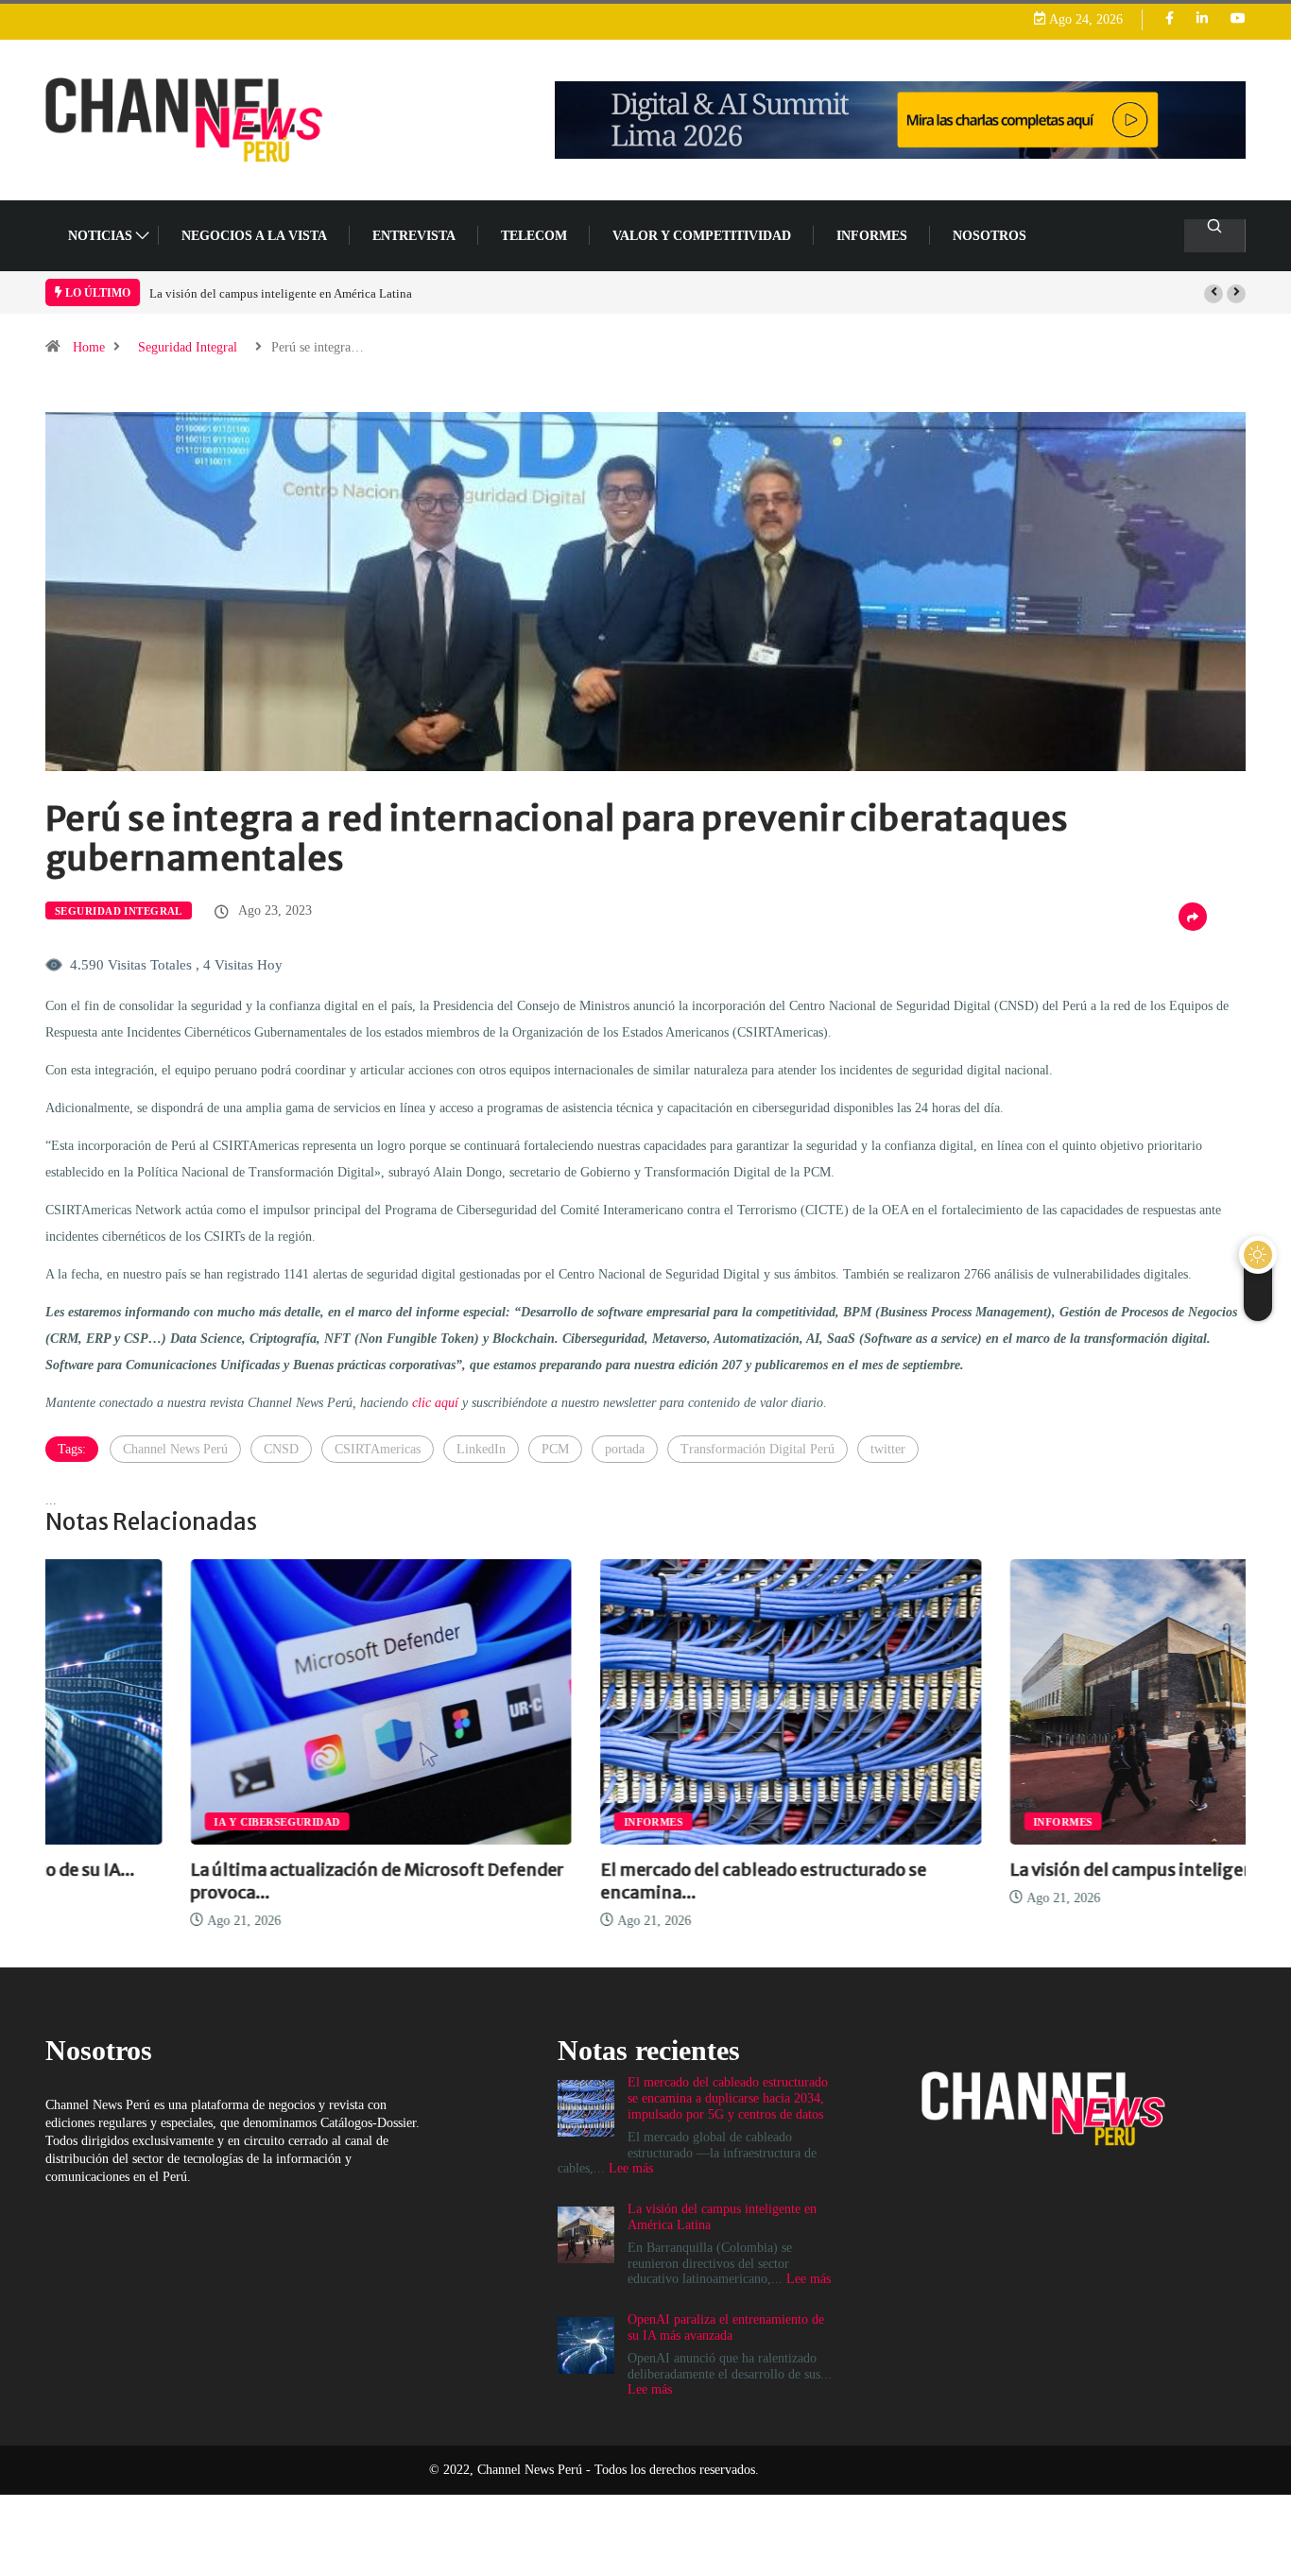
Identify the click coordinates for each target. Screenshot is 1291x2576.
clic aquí (435, 1403)
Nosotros (990, 236)
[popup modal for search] (1215, 236)
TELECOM (534, 236)
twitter (888, 1449)
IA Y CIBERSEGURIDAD (132, 1822)
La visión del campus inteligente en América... (1050, 1870)
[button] (1214, 294)
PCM (555, 1449)
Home (89, 347)
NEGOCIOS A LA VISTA (254, 236)
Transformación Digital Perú (757, 1449)
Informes (872, 236)
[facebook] (1170, 19)
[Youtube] (1238, 19)
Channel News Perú (175, 1449)
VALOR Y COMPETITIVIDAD (702, 236)
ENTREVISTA (414, 236)
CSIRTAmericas (378, 1449)
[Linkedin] (1202, 19)
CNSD (281, 1449)
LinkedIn (481, 1449)
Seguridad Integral (188, 347)
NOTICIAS (100, 236)
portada (625, 1449)
